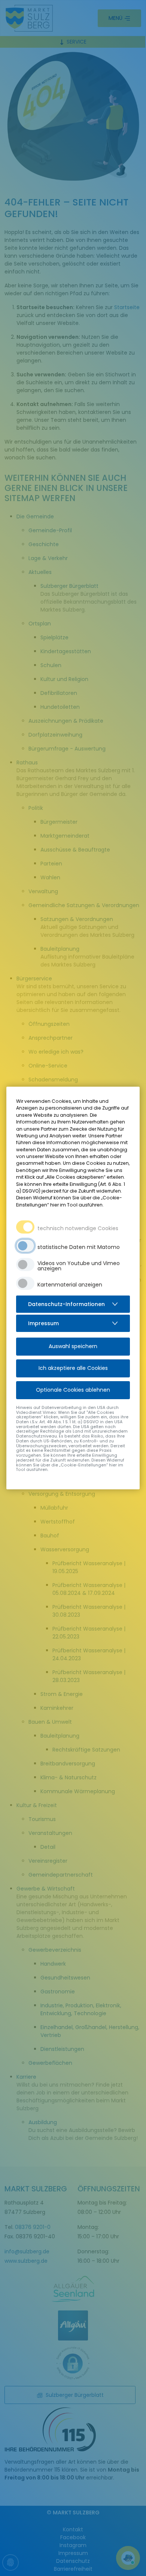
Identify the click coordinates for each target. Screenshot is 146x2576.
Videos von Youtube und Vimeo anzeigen (79, 1266)
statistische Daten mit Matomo (79, 1247)
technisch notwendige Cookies (78, 1228)
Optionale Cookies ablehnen (73, 1390)
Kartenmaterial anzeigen (70, 1285)
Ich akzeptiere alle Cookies (73, 1368)
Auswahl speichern (73, 1346)
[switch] (25, 1246)
